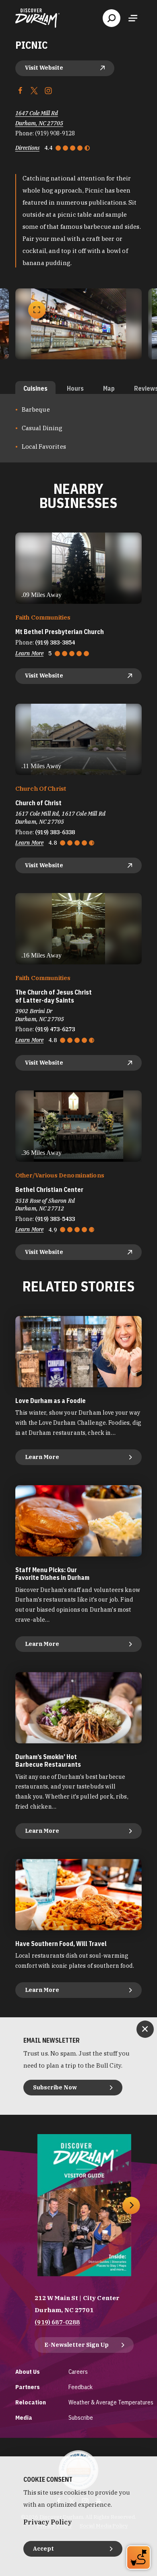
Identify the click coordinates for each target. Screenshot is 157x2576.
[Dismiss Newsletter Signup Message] (145, 2029)
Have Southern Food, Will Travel (61, 1944)
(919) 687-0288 (57, 2322)
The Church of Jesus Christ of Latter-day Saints (54, 996)
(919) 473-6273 (55, 1029)
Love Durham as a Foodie (51, 1401)
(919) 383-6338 (55, 832)
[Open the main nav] (133, 18)
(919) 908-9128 (55, 133)
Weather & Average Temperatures (111, 2402)
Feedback (81, 2387)
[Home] (37, 18)
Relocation (31, 2402)
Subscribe (81, 2417)
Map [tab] (109, 388)
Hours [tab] (75, 388)
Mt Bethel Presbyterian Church (60, 632)
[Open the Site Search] (112, 18)
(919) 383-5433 (55, 1219)
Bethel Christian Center (49, 1190)
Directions (27, 148)
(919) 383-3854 (55, 642)
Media (24, 2417)
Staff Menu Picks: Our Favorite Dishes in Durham (52, 1574)
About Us (28, 2372)
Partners (28, 2387)
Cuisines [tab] (35, 388)
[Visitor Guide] (84, 2205)
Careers (78, 2372)
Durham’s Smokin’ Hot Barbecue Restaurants (48, 1761)
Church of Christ (38, 803)
